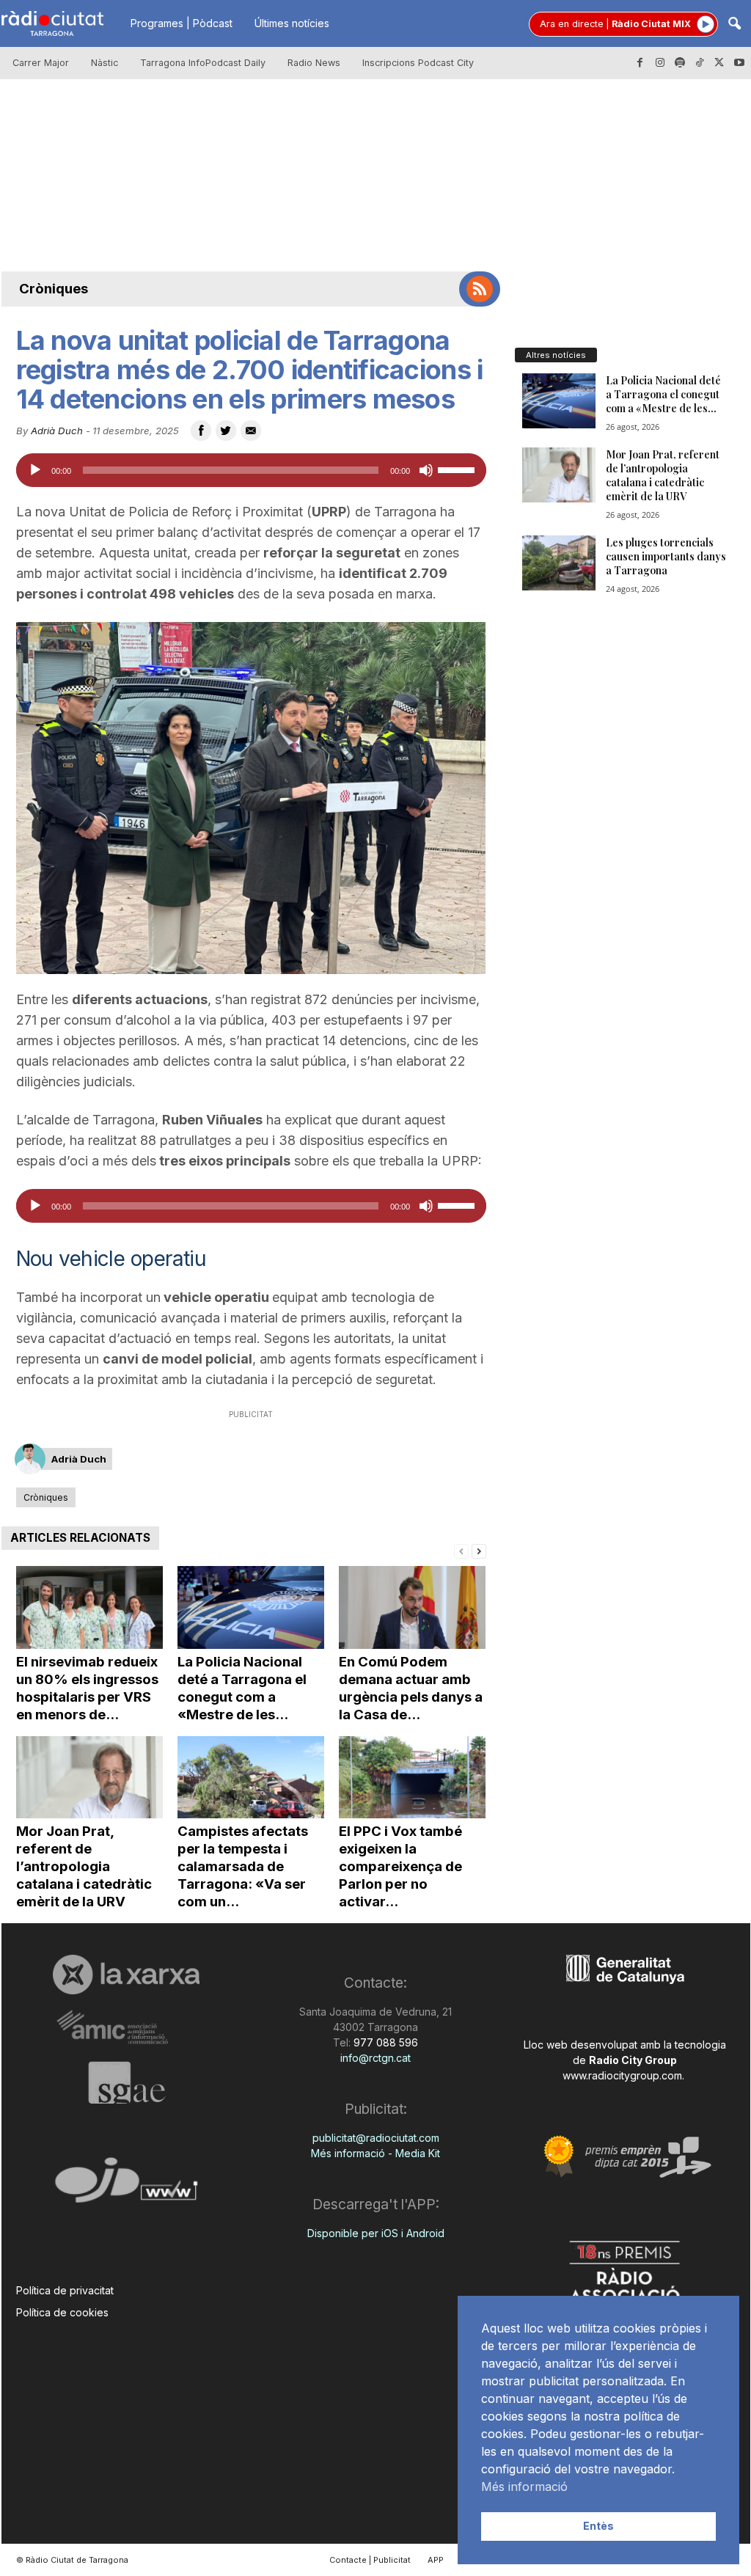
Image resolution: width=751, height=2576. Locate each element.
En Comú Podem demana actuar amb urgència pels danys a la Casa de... (411, 1688)
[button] (734, 25)
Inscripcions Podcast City (418, 63)
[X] (719, 63)
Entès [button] (598, 2526)
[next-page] (479, 1550)
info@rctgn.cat (375, 2058)
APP (436, 2560)
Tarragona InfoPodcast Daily (203, 63)
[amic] (127, 2028)
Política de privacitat (65, 2290)
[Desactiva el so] (426, 470)
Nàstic (105, 63)
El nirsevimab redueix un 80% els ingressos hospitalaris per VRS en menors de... (87, 1688)
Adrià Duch (57, 431)
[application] (251, 470)
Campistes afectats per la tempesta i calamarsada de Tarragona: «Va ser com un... (243, 1866)
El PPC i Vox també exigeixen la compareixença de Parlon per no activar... (400, 1866)
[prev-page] (461, 1550)
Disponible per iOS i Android (376, 2233)
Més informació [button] (524, 2487)
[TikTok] (700, 63)
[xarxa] (127, 1975)
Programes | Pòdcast (182, 23)
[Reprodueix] (35, 470)
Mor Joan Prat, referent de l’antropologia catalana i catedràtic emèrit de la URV (84, 1866)
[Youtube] (739, 63)
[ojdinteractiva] (127, 2186)
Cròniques (54, 289)
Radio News (314, 63)
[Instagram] (660, 63)
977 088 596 (384, 2042)
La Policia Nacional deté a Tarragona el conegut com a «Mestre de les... (242, 1688)
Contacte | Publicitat (370, 2560)
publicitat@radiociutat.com (376, 2138)
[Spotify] (680, 63)
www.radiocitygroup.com (622, 2075)
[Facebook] (640, 63)
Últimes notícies (292, 23)
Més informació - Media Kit (375, 2153)
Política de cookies (62, 2312)
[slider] (458, 469)
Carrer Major (41, 63)
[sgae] (127, 2082)
